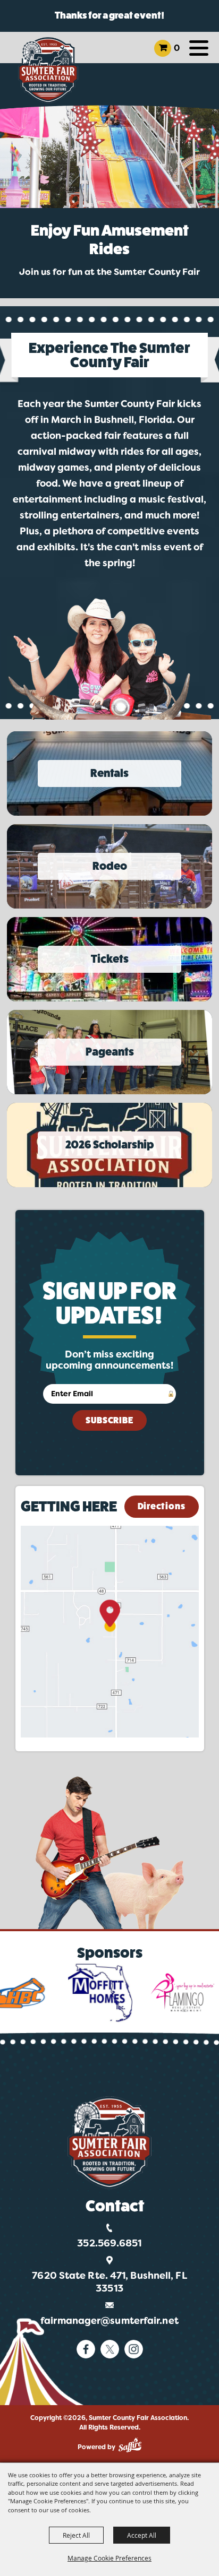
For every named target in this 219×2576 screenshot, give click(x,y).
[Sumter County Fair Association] (48, 70)
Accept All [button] (142, 2535)
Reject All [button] (76, 2535)
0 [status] (177, 48)
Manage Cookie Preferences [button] (109, 2558)
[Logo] (110, 2143)
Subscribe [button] (109, 1420)
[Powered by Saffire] (130, 2445)
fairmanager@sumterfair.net (109, 2321)
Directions (162, 1506)
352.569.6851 (109, 2243)
